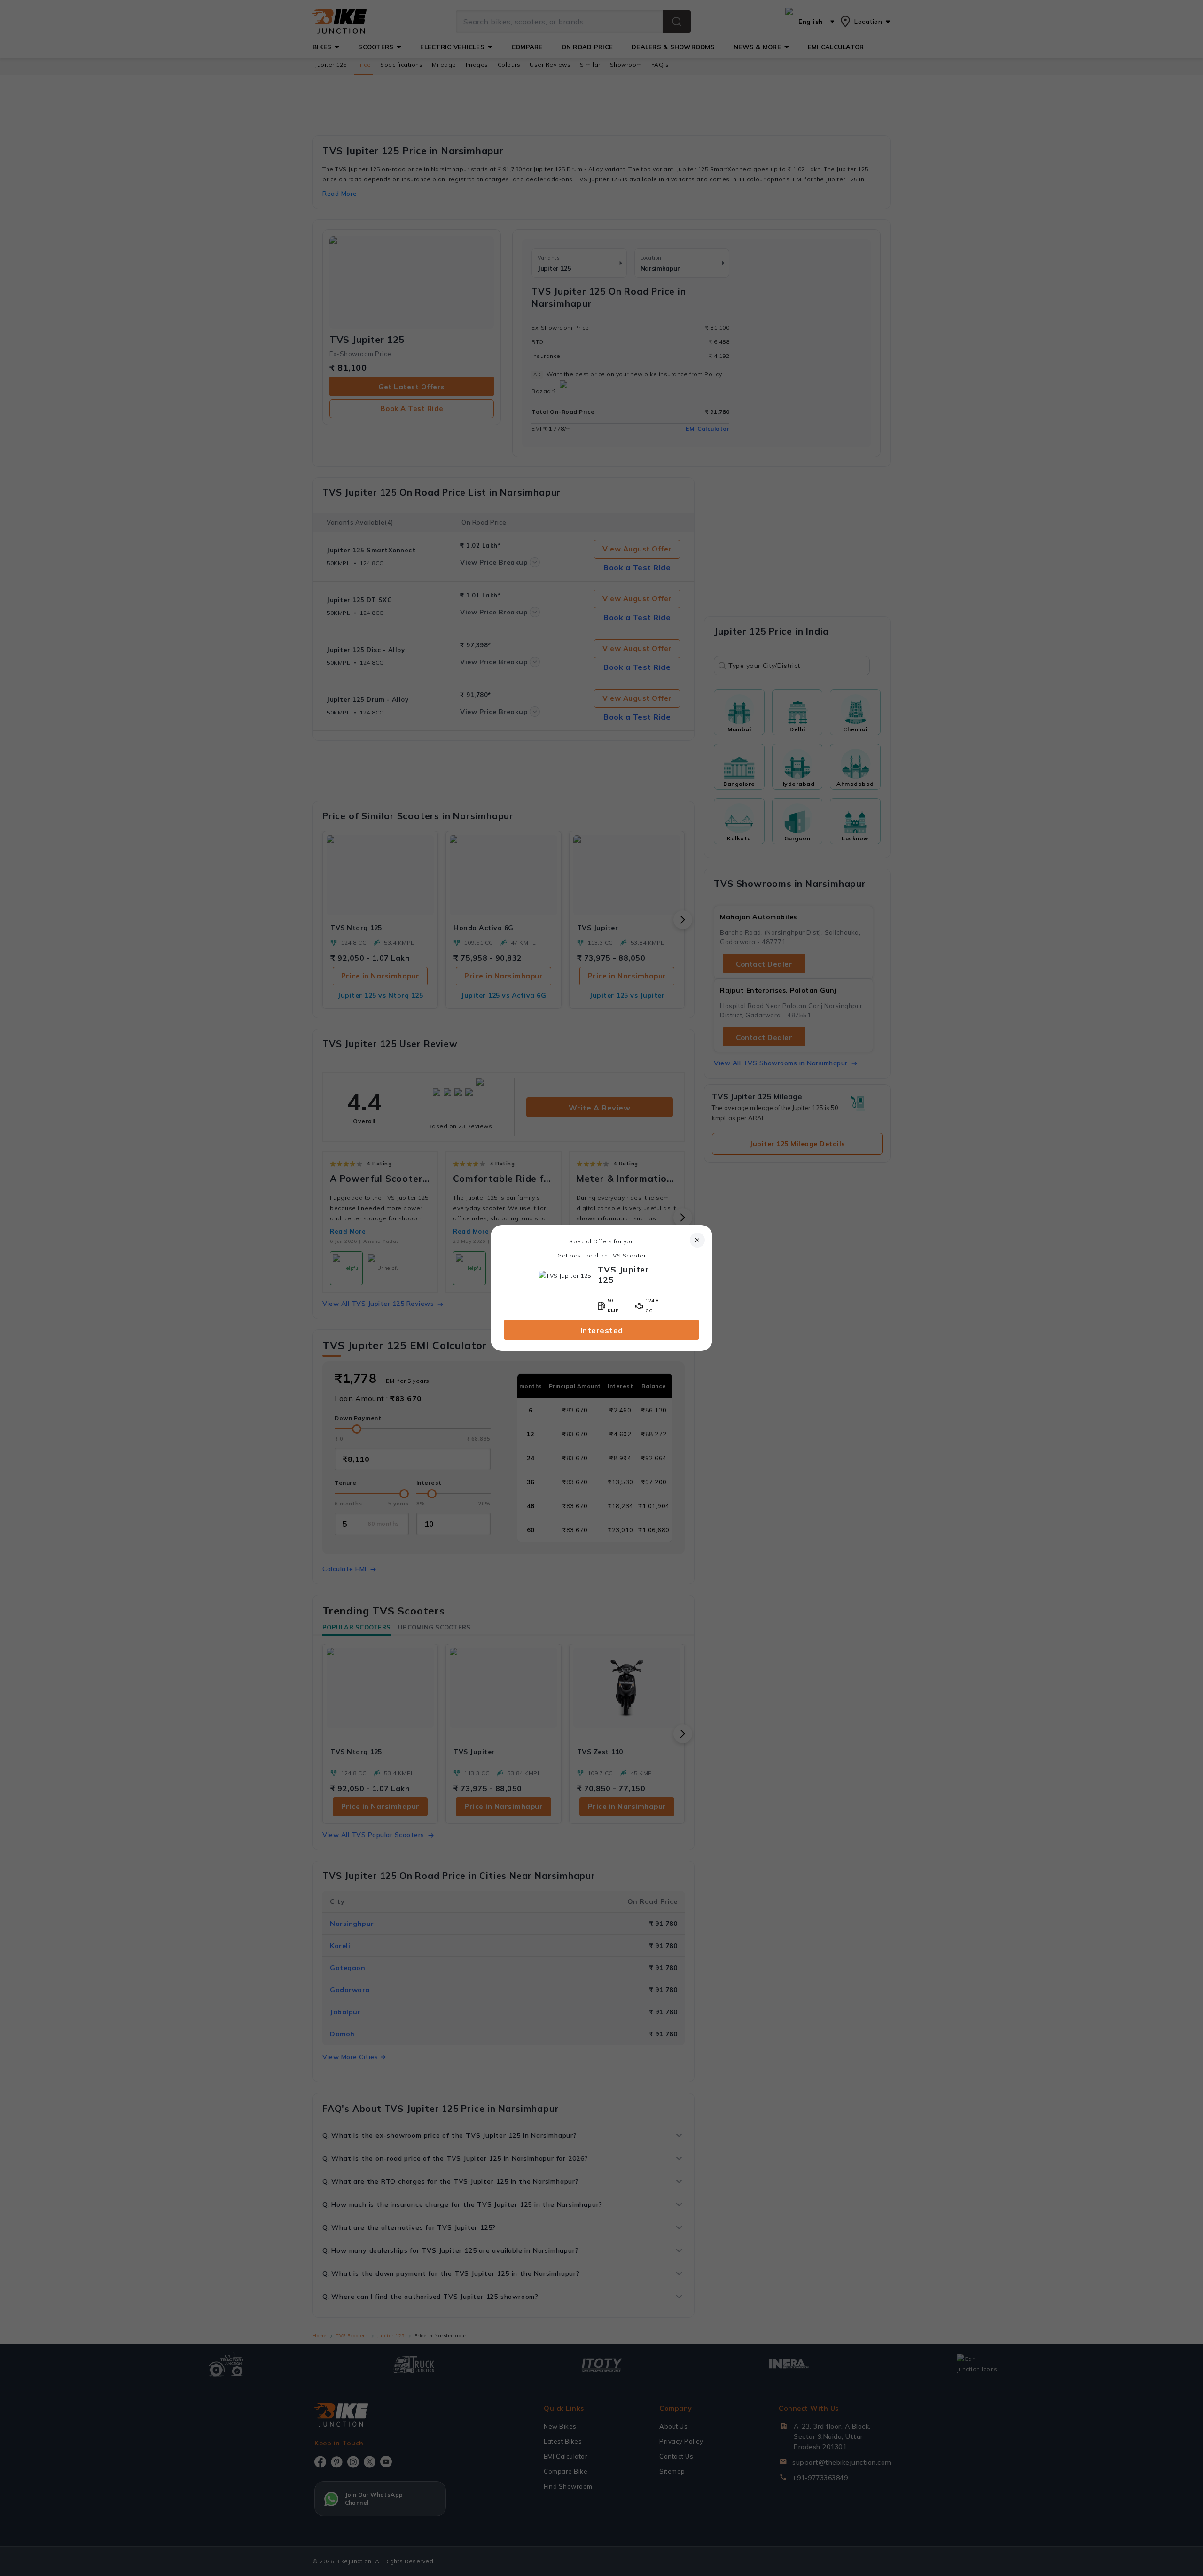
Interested (602, 1330)
